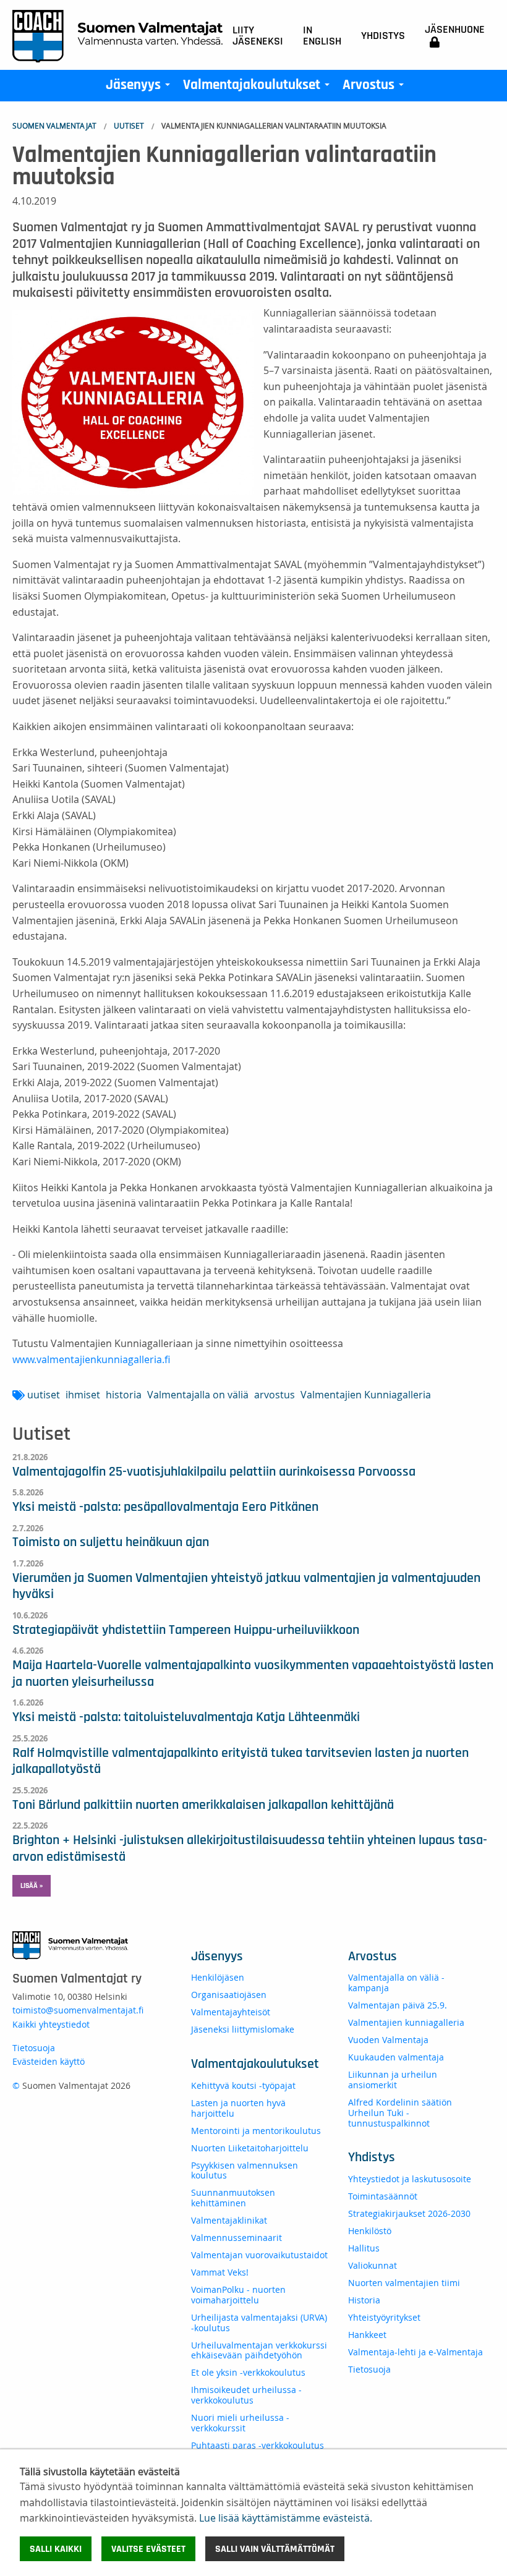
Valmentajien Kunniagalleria (366, 1395)
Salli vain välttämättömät (275, 2549)
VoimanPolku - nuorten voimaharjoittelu (238, 2295)
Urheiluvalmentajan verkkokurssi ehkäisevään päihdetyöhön (259, 2350)
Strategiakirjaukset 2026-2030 (409, 2213)
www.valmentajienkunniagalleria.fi (91, 1359)
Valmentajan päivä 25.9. (398, 2005)
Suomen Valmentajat (54, 125)
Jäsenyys (140, 88)
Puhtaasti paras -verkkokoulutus (258, 2445)
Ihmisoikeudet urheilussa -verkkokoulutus (246, 2395)
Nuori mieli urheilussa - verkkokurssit (240, 2423)
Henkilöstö (370, 2231)
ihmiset (83, 1395)
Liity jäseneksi (258, 36)
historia (124, 1395)
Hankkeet (367, 2335)
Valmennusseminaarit (236, 2238)
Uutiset (129, 125)
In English (322, 36)
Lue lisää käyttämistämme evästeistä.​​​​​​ (286, 2518)
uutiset (44, 1395)
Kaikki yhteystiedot (51, 2024)
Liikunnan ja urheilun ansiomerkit (393, 2080)
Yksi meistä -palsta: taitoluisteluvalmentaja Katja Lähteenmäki (186, 1717)
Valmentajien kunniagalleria (406, 2022)
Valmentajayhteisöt (231, 2012)
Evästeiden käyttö (49, 2061)
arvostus (275, 1395)
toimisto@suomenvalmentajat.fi (78, 2010)
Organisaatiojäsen (229, 1995)
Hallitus (364, 2248)
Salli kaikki (56, 2549)
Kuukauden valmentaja (396, 2057)
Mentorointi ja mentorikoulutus (256, 2131)
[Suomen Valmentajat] (117, 35)
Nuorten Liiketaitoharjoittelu (250, 2148)
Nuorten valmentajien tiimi (404, 2283)
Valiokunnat (373, 2265)
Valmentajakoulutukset (259, 88)
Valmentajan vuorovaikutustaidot (259, 2255)
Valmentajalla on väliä (198, 1395)
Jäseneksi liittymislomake (243, 2029)
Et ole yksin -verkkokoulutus (248, 2372)
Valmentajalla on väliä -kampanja (396, 1983)
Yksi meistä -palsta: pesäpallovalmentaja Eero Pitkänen (165, 1507)
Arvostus (376, 88)
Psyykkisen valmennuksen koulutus (245, 2170)
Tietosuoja (34, 2048)
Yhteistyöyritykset (384, 2317)
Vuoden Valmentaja (388, 2040)
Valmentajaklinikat (229, 2220)
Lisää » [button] (32, 1885)
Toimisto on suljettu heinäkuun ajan (111, 1542)
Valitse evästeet (148, 2549)
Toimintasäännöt (383, 2196)
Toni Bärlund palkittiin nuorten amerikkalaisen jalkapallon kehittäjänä (203, 1804)
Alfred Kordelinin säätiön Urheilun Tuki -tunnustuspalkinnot (400, 2113)
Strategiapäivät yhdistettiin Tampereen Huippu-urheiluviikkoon (186, 1630)
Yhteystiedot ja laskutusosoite (410, 2179)
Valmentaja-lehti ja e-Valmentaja (415, 2352)
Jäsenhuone (455, 30)
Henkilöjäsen (218, 1977)
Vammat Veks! (220, 2272)
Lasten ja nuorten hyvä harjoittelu (238, 2108)
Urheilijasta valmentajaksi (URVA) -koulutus (259, 2323)
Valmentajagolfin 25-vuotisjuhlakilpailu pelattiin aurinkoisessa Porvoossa (214, 1471)
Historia (364, 2300)
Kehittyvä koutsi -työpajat (243, 2085)
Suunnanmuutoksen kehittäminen (233, 2198)
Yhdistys (383, 36)
